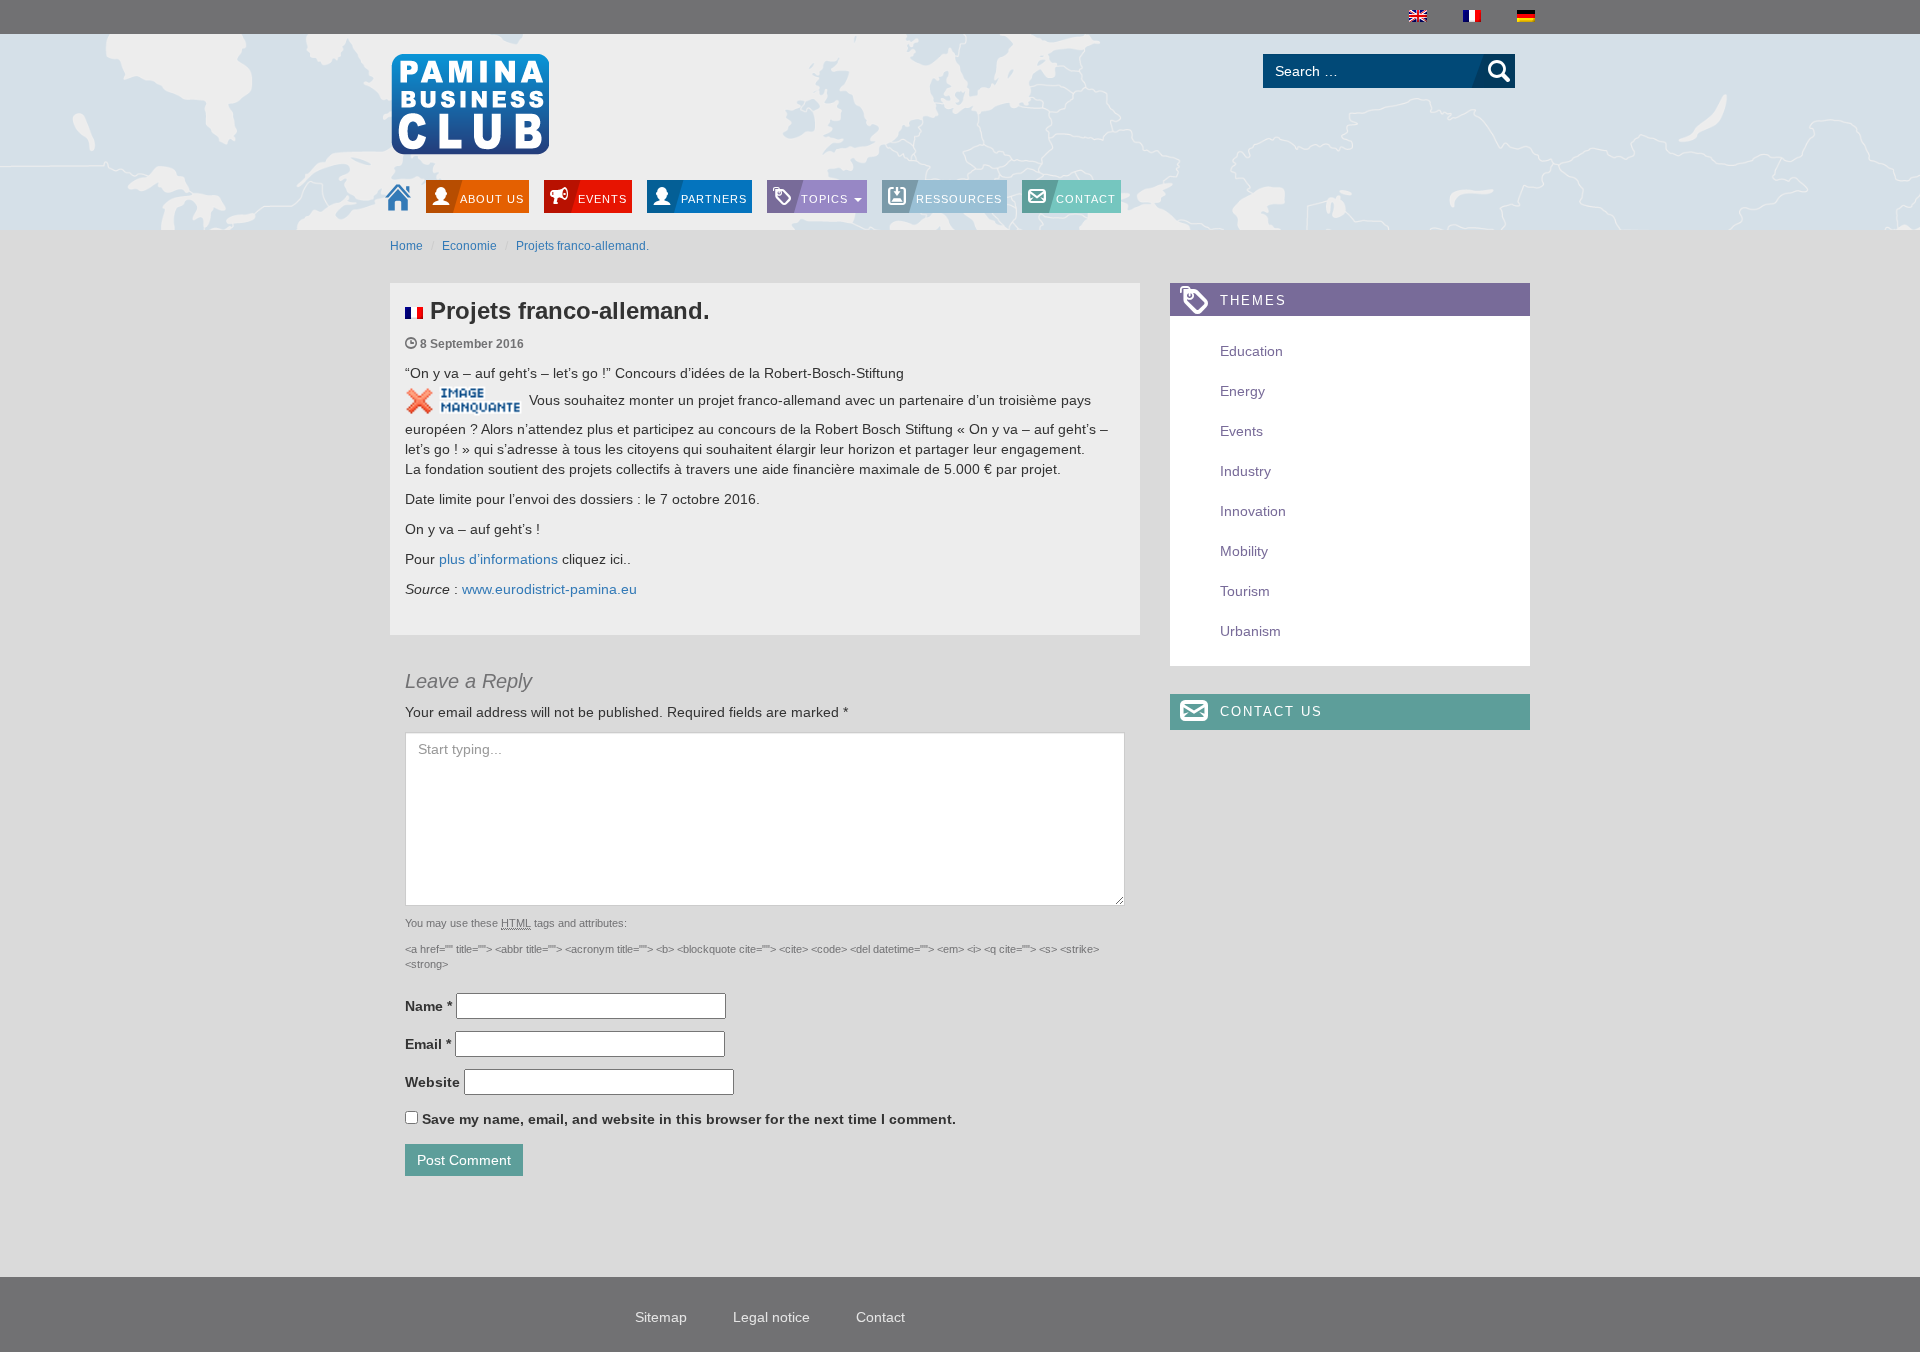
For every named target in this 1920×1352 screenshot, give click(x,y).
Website (432, 1082)
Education (1251, 351)
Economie (469, 246)
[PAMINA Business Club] (469, 101)
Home (406, 246)
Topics (826, 199)
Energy (1242, 391)
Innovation (1253, 511)
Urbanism (1250, 631)
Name (428, 1006)
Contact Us (1271, 711)
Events (602, 199)
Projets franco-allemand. (582, 246)
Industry (1245, 471)
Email (428, 1044)
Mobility (1244, 551)
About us (492, 199)
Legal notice (771, 1317)
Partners (714, 199)
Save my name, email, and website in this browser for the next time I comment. (689, 1119)
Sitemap (661, 1317)
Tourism (1245, 591)
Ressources (959, 199)
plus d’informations (498, 559)
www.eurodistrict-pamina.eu (549, 589)
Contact (1086, 199)
